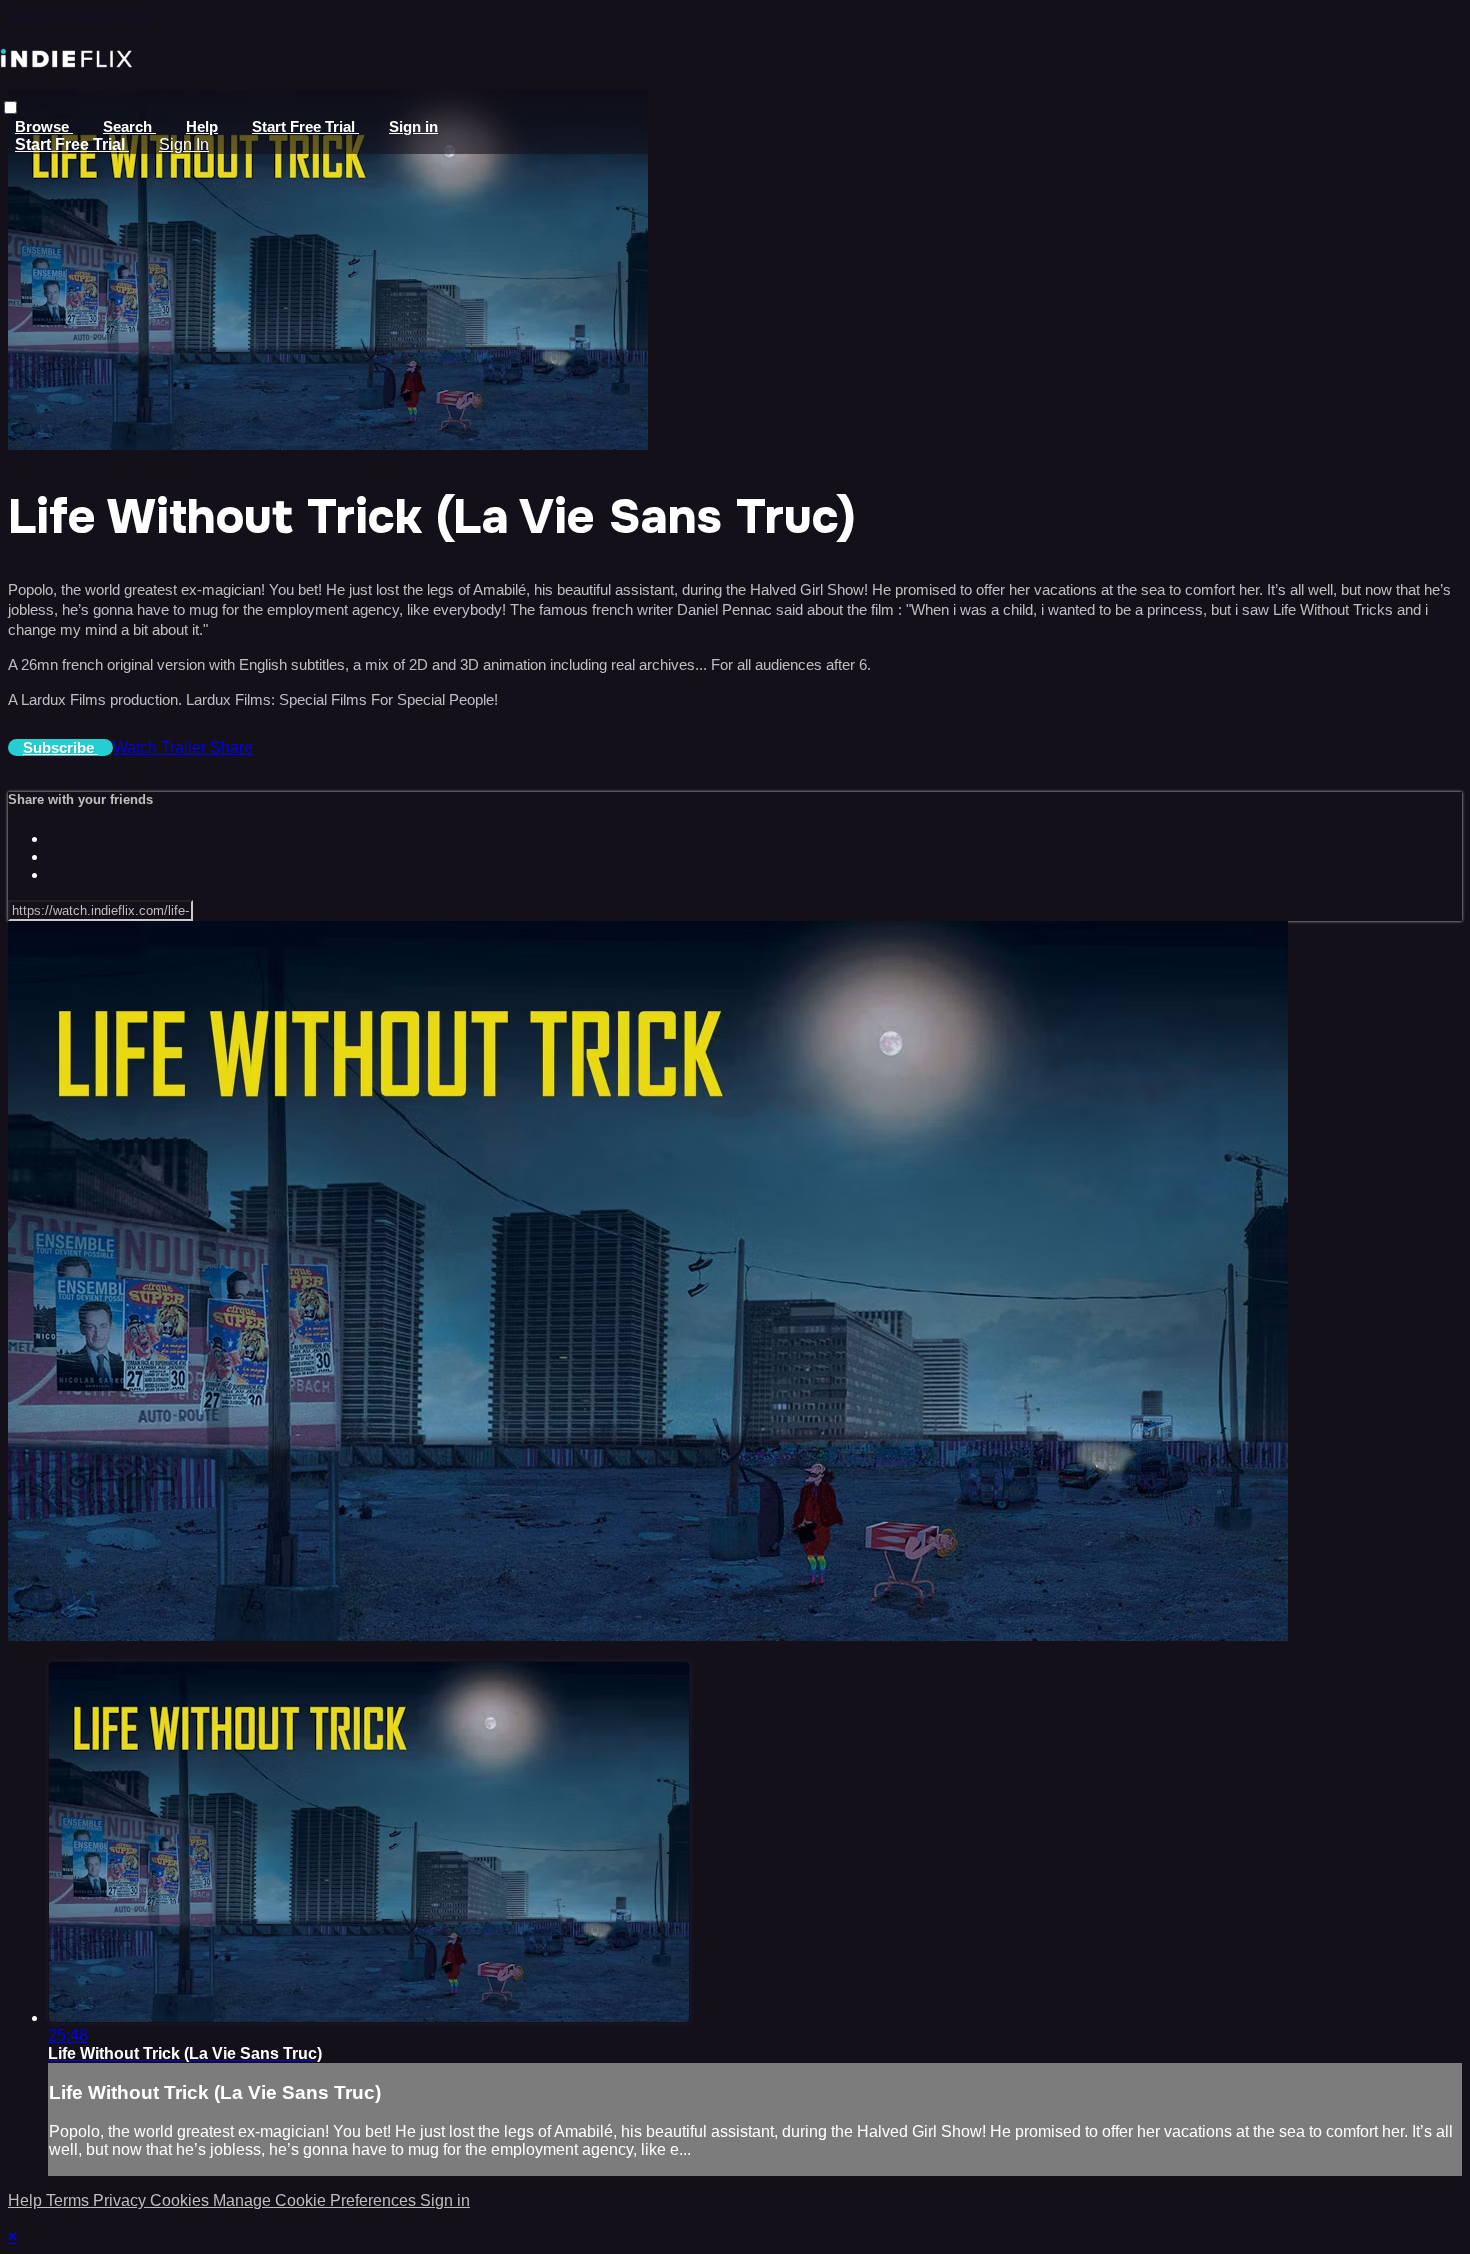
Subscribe (60, 747)
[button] (10, 107)
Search (129, 126)
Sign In (184, 144)
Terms (69, 2200)
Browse (44, 126)
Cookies (181, 2200)
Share (231, 747)
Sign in (413, 126)
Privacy (121, 2200)
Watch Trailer (161, 747)
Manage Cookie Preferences (316, 2200)
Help (202, 126)
